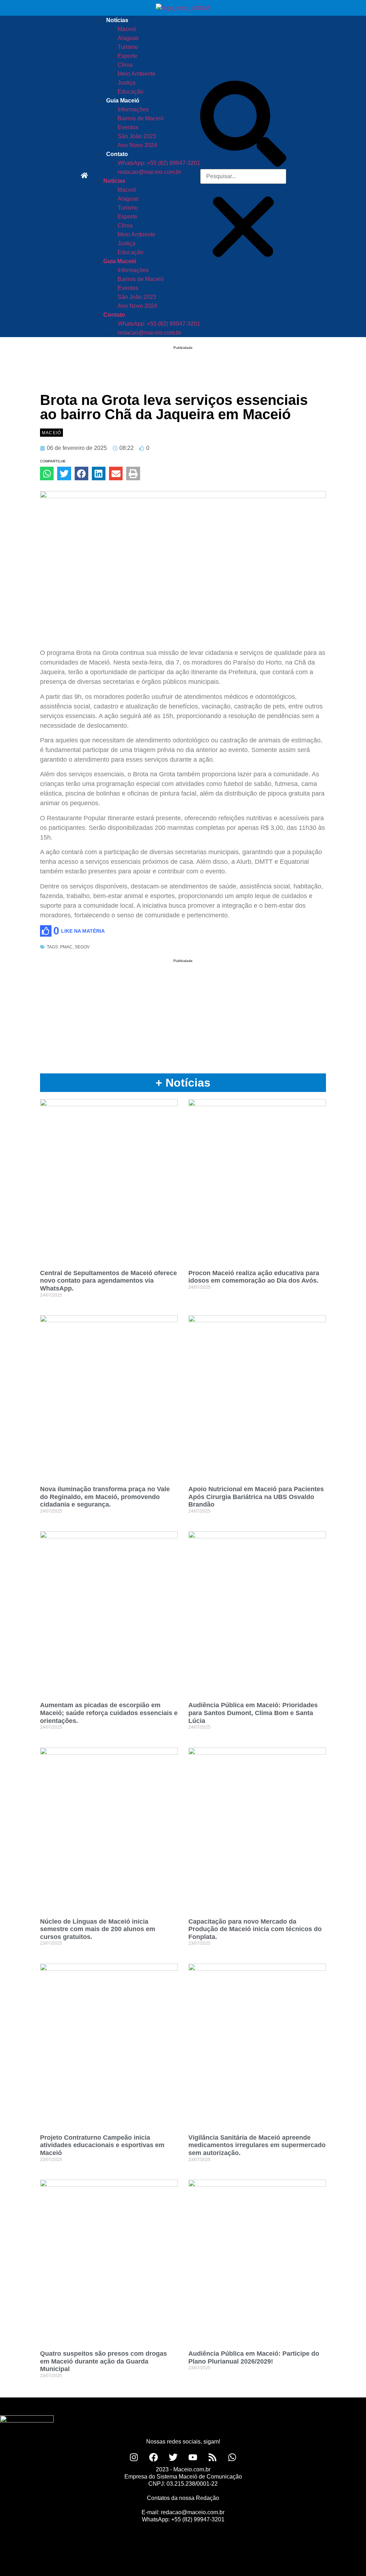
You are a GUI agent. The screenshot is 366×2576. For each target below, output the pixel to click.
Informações (133, 109)
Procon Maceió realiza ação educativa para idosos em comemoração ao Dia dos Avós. (254, 1277)
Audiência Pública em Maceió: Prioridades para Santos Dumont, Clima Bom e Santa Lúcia (253, 1713)
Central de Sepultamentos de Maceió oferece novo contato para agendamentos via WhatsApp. (108, 1281)
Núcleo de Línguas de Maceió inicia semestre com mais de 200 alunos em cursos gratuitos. (98, 1929)
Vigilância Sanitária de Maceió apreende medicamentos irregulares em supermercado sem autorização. (257, 2145)
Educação (130, 92)
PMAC (66, 947)
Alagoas (128, 38)
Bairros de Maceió (141, 118)
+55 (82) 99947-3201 (198, 2519)
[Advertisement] (183, 360)
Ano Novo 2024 (137, 145)
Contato (117, 154)
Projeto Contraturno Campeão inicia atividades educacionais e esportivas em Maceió (102, 2145)
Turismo (128, 47)
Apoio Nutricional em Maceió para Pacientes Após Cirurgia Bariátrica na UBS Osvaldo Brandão (256, 1497)
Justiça (127, 83)
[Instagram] (134, 2457)
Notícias (117, 20)
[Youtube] (193, 2457)
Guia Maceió (123, 101)
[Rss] (213, 2457)
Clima (125, 65)
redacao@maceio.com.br (149, 172)
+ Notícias (183, 1083)
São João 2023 (137, 136)
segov (82, 947)
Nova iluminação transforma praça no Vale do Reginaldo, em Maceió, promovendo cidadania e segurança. (105, 1497)
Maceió (127, 29)
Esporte (127, 56)
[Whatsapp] (232, 2457)
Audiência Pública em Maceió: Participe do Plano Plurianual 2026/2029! (254, 2357)
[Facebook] (154, 2457)
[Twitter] (173, 2457)
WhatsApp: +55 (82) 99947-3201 (159, 163)
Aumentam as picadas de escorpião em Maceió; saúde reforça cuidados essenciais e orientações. (109, 1713)
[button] (243, 125)
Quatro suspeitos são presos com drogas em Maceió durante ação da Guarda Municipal (103, 2361)
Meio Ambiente (137, 74)
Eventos (128, 127)
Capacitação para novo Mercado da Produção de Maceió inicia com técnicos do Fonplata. (255, 1929)
